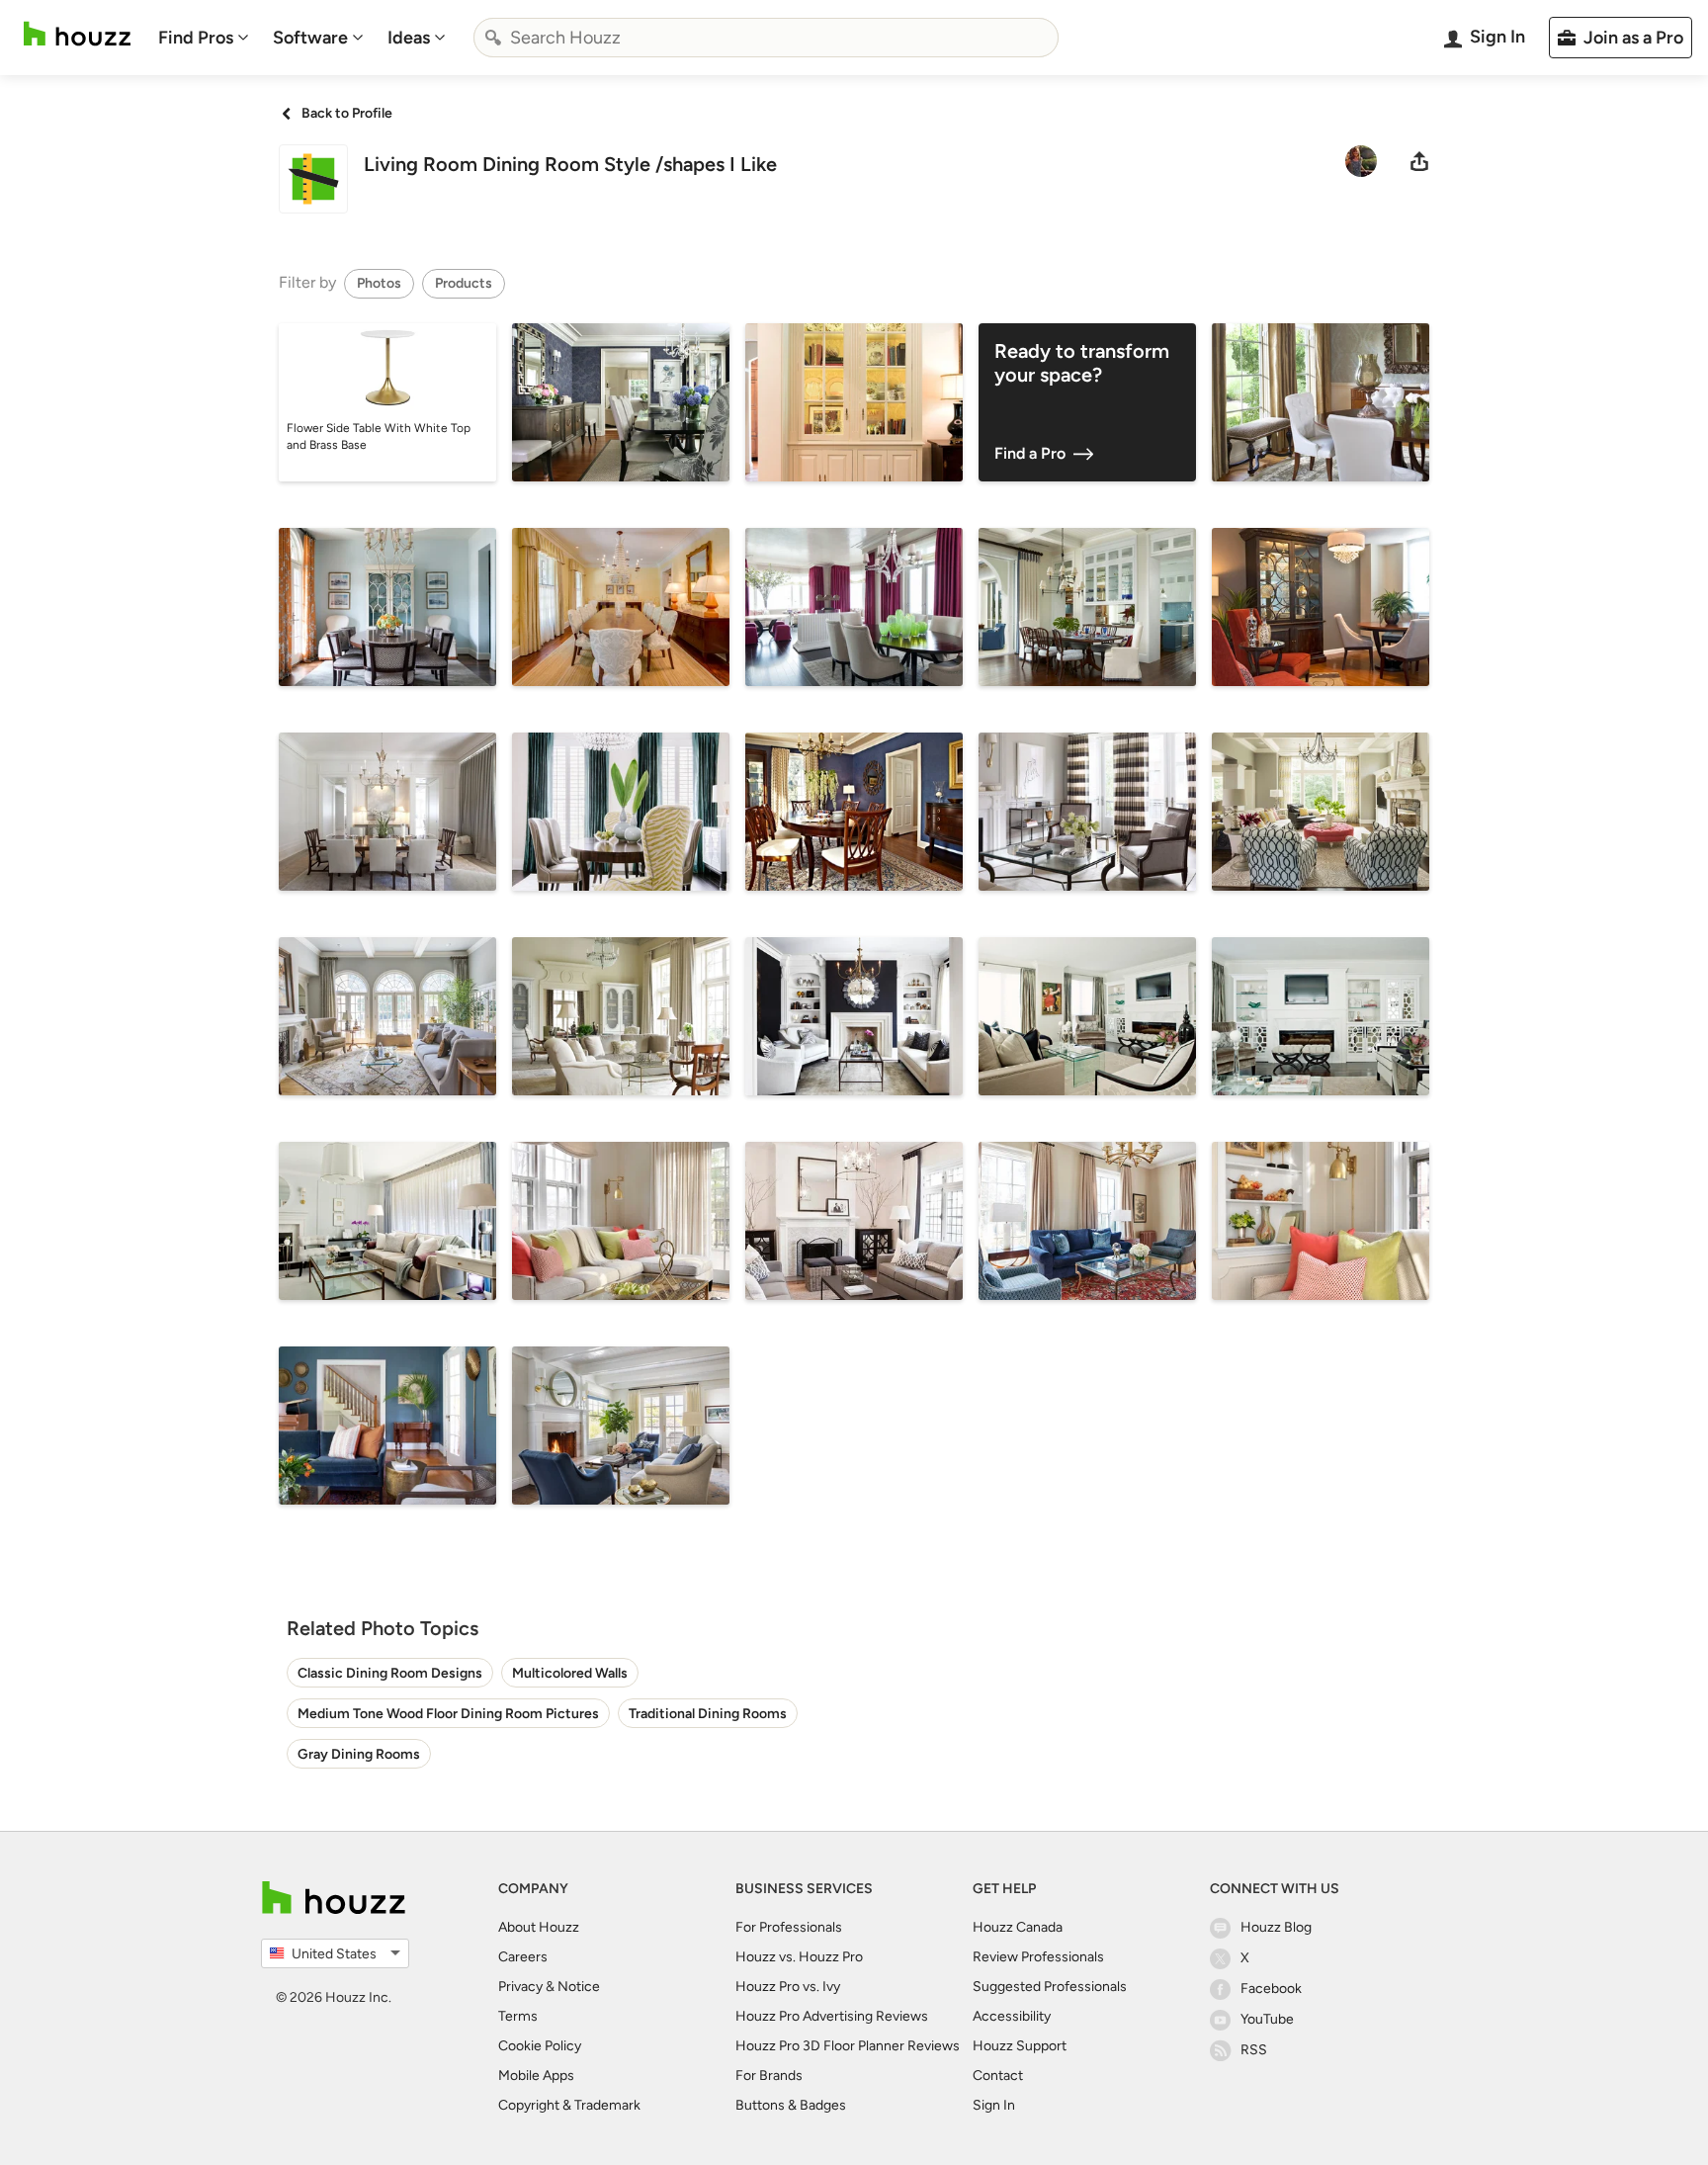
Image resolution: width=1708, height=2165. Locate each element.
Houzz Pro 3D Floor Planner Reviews (848, 2046)
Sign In (994, 2105)
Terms (518, 2016)
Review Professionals (1038, 1957)
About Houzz (539, 1927)
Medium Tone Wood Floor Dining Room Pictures (448, 1714)
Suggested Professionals (1050, 1987)
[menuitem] (204, 38)
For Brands (769, 2076)
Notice (579, 1987)
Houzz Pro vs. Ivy (788, 1987)
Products (464, 283)
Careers (523, 1957)
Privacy (520, 1987)
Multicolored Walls (570, 1673)
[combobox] (766, 38)
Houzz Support (1020, 2046)
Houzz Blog (1276, 1927)
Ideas (409, 38)
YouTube (1267, 2019)
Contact (998, 2076)
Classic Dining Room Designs (390, 1673)
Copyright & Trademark (569, 2105)
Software (310, 38)
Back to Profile (347, 113)
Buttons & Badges (791, 2105)
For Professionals (789, 1927)
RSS (1254, 2050)
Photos (379, 283)
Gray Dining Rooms (359, 1754)
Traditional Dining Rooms (708, 1714)
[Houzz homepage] (77, 34)
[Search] (493, 38)
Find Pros (196, 38)
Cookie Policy (540, 2046)
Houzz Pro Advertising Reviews (832, 2016)
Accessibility (1012, 2016)
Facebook (1271, 1989)
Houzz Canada (1018, 1927)
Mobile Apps (536, 2076)
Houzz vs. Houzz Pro (799, 1957)
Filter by (307, 282)
